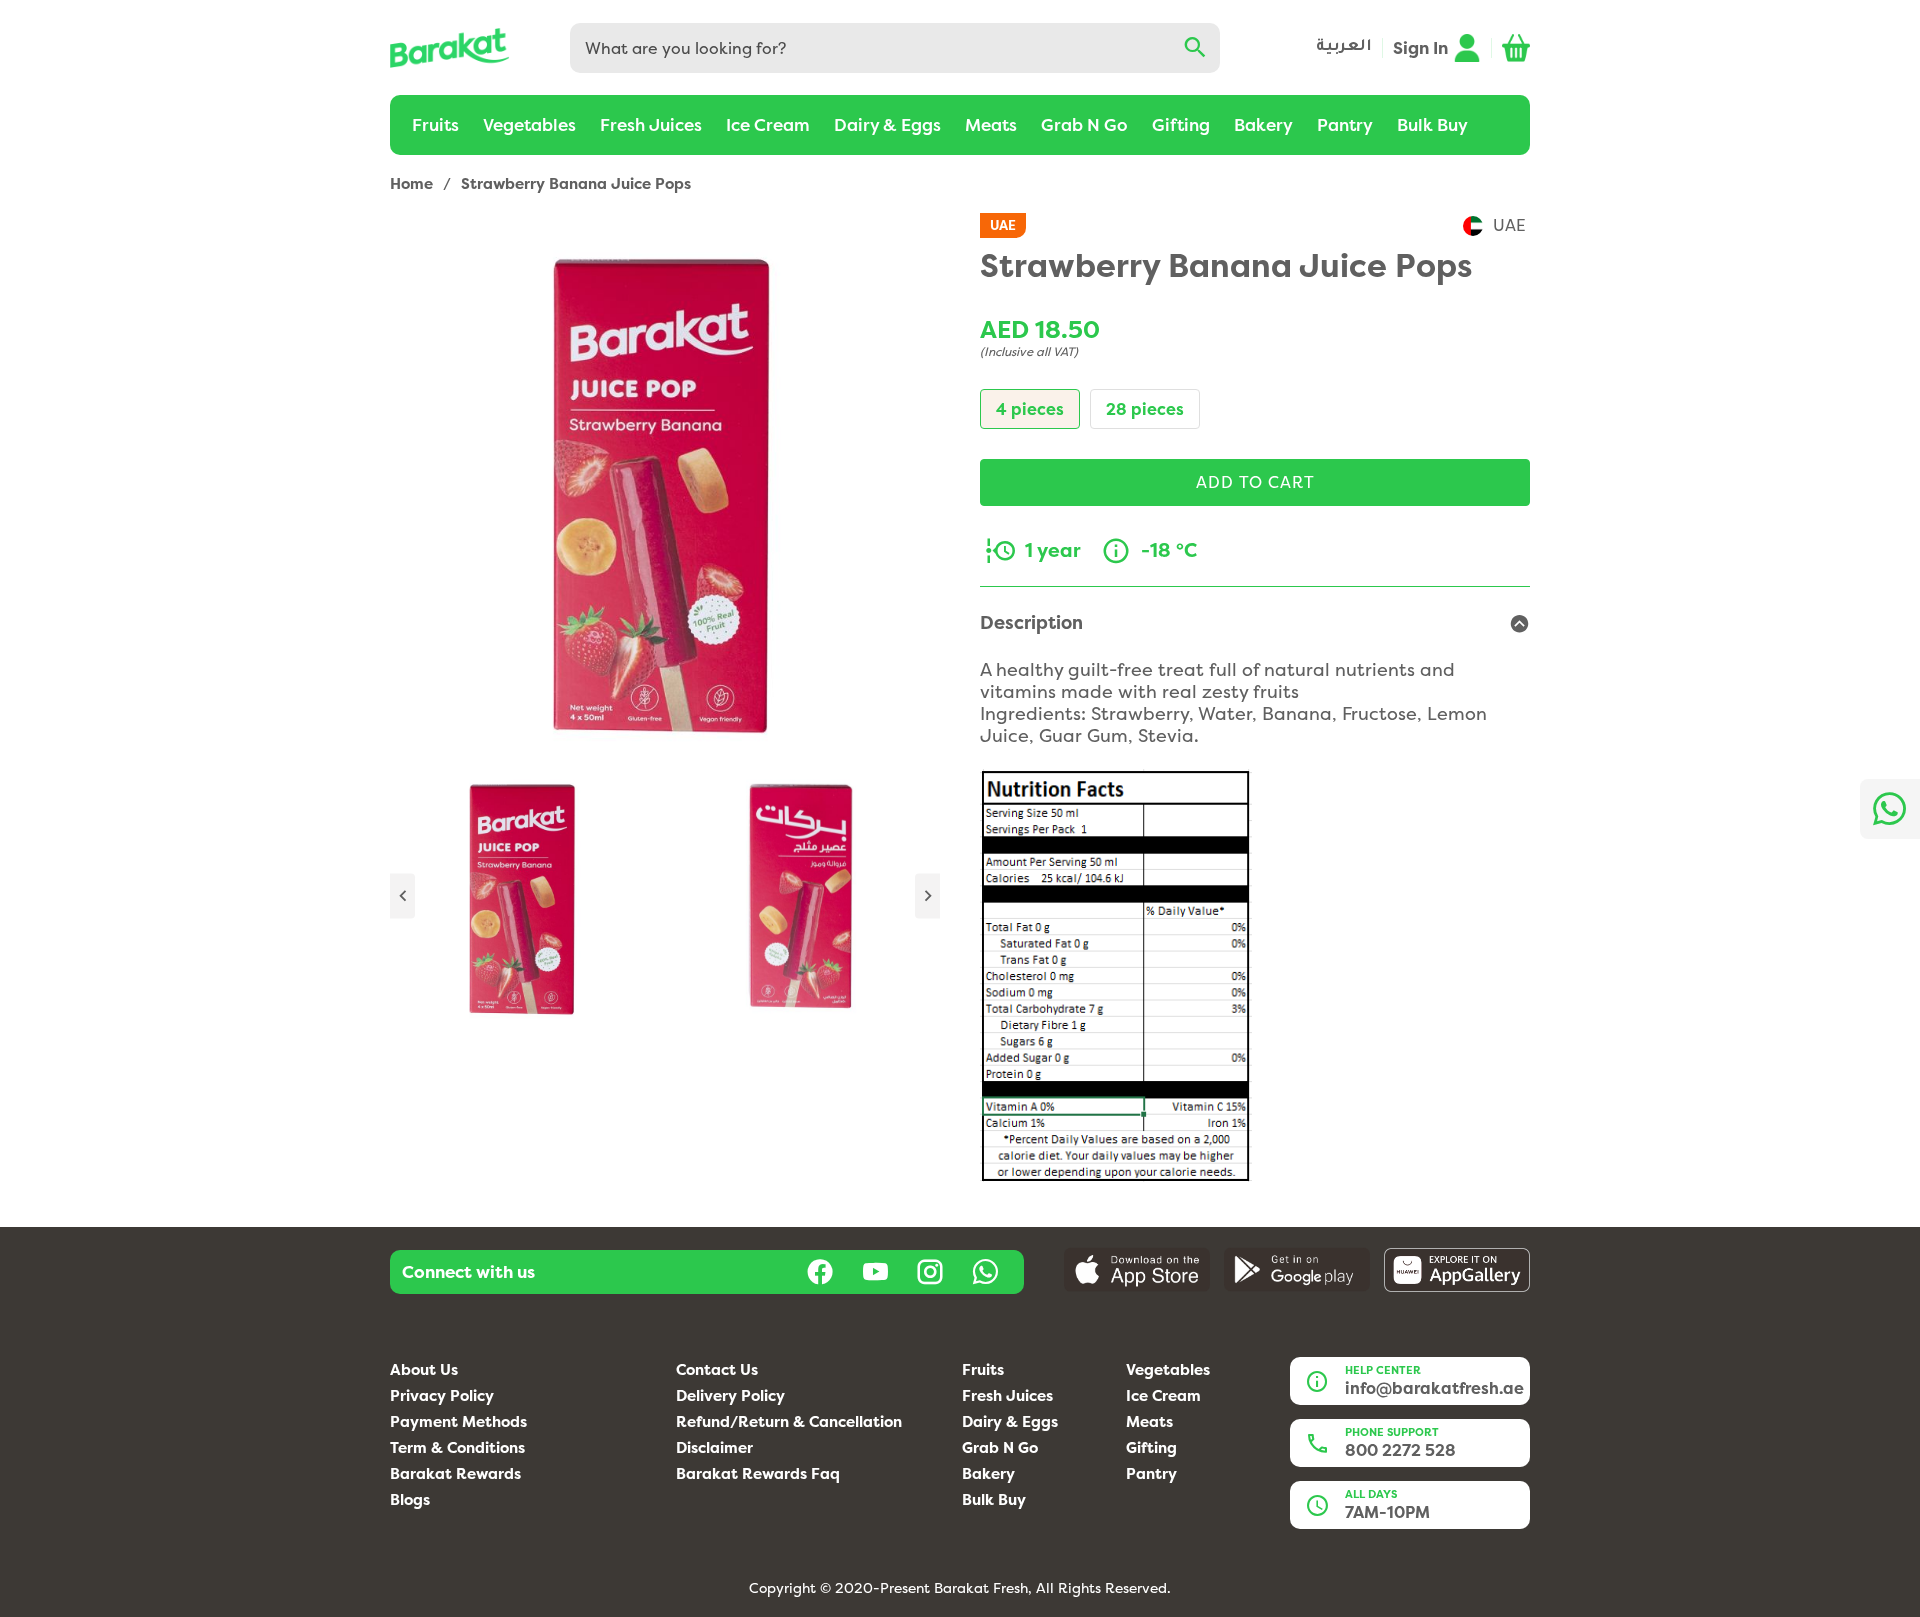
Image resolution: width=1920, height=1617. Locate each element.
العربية (1344, 47)
